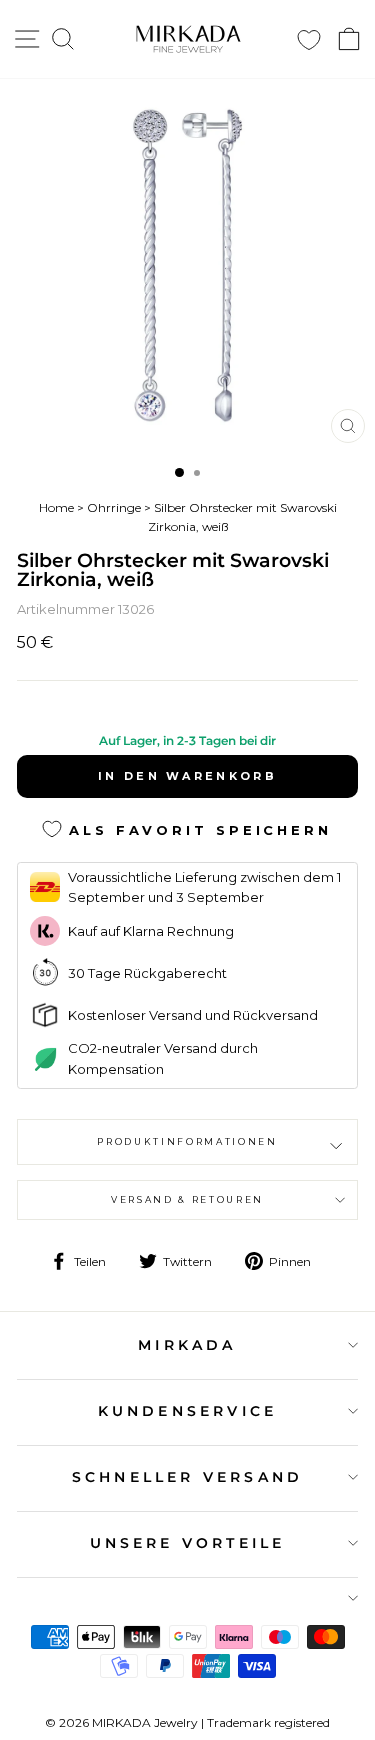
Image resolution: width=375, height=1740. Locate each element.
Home (56, 507)
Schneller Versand (187, 1477)
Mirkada (187, 1345)
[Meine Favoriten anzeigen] (309, 39)
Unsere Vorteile (188, 1543)
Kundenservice (188, 1411)
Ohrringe (114, 507)
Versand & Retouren (187, 1199)
